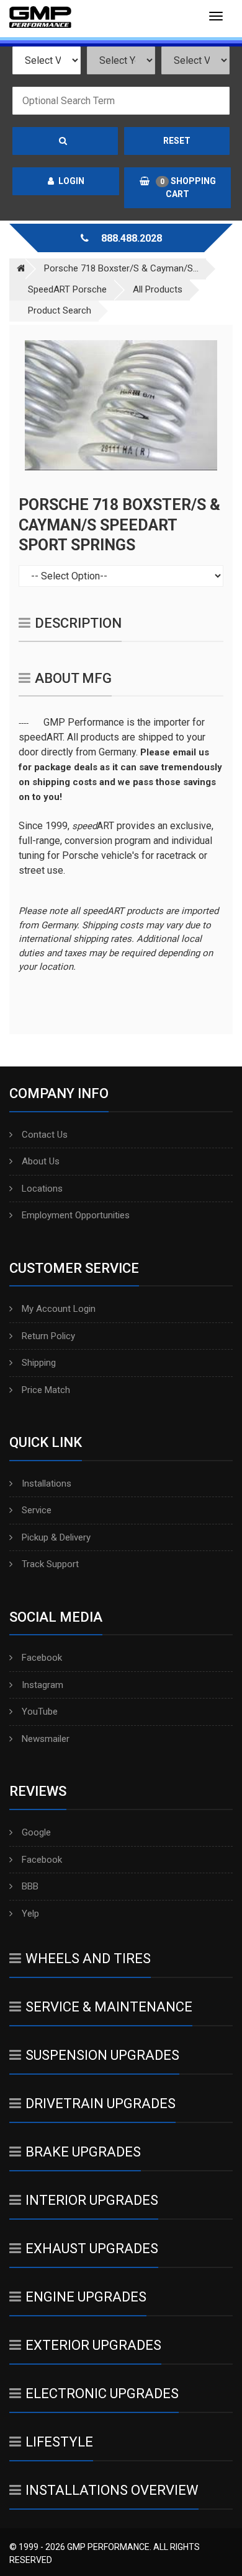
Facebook (42, 1658)
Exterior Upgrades (93, 2345)
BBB (30, 1886)
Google (36, 1832)
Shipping (39, 1363)
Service (37, 1510)
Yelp (30, 1914)
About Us (41, 1161)
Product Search (60, 310)
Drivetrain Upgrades (101, 2103)
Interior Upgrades (92, 2200)
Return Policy (48, 1336)
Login (71, 181)
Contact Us (45, 1135)
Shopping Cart (188, 187)
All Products (158, 289)
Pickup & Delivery (56, 1537)
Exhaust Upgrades (92, 2249)
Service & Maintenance (109, 2007)
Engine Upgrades (86, 2297)
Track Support (50, 1564)
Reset (177, 141)
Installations (47, 1484)
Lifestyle (59, 2442)
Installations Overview (112, 2490)
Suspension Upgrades (102, 2055)
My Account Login (59, 1309)
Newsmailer (46, 1739)
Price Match (46, 1390)
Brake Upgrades (83, 2152)
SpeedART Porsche (67, 289)
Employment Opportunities (76, 1215)
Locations (42, 1189)
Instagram (43, 1685)
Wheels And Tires (88, 1958)
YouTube (40, 1712)
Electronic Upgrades (102, 2394)
